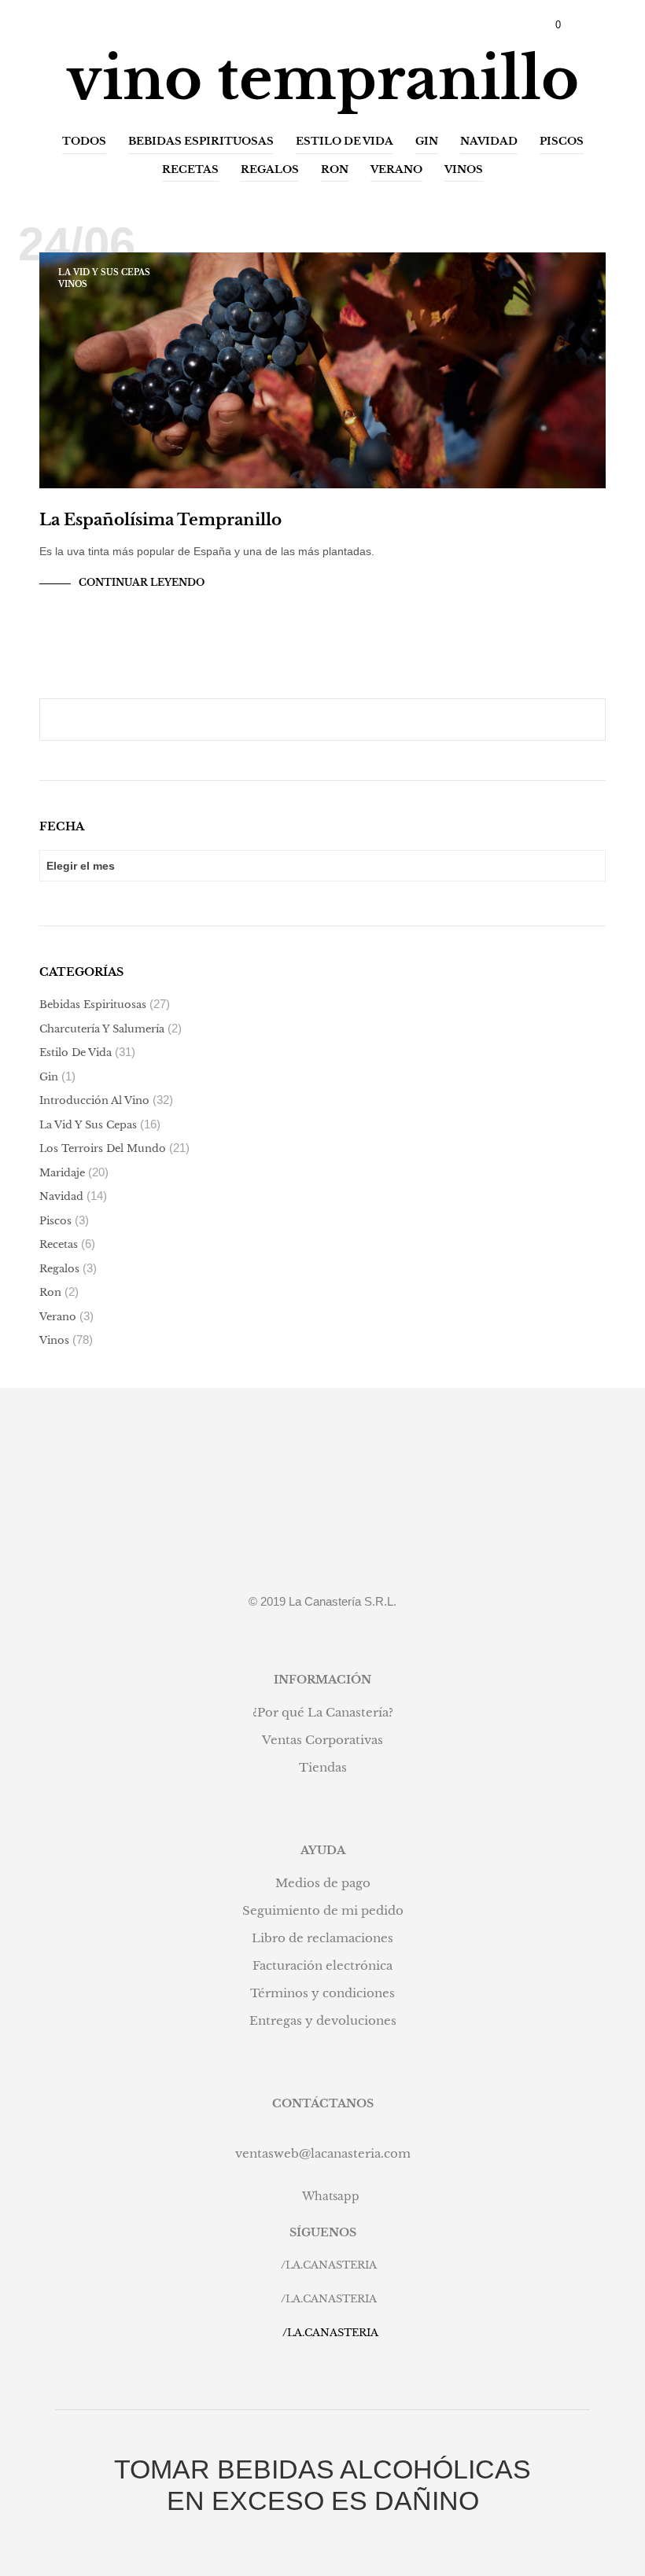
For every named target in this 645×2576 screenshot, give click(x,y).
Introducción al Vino (94, 1100)
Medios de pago (323, 1883)
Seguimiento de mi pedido (323, 1910)
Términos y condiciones (322, 1993)
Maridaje (62, 1173)
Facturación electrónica (322, 1965)
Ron (335, 169)
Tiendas (323, 1767)
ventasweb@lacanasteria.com (323, 2153)
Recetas (190, 169)
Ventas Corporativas (322, 1740)
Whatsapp (331, 2196)
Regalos (270, 169)
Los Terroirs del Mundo (103, 1148)
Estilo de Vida (345, 141)
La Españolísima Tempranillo (160, 520)
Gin (427, 141)
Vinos (464, 169)
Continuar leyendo (142, 582)
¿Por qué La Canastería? (323, 1712)
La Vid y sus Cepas (104, 272)
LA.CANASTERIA (331, 2265)
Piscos (562, 141)
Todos (84, 141)
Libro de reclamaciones (322, 1938)
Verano (396, 169)
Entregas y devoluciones (323, 2020)
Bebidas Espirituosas (201, 141)
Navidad (489, 141)
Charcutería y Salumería (102, 1029)
